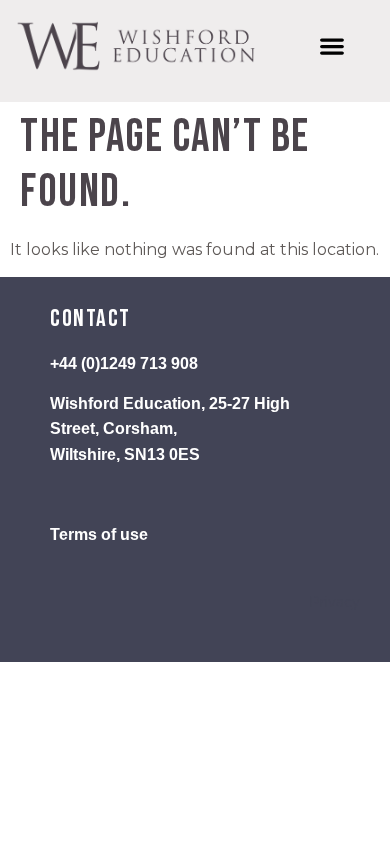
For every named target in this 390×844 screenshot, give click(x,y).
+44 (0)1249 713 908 (124, 363)
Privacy (334, 602)
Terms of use (99, 534)
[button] (331, 46)
